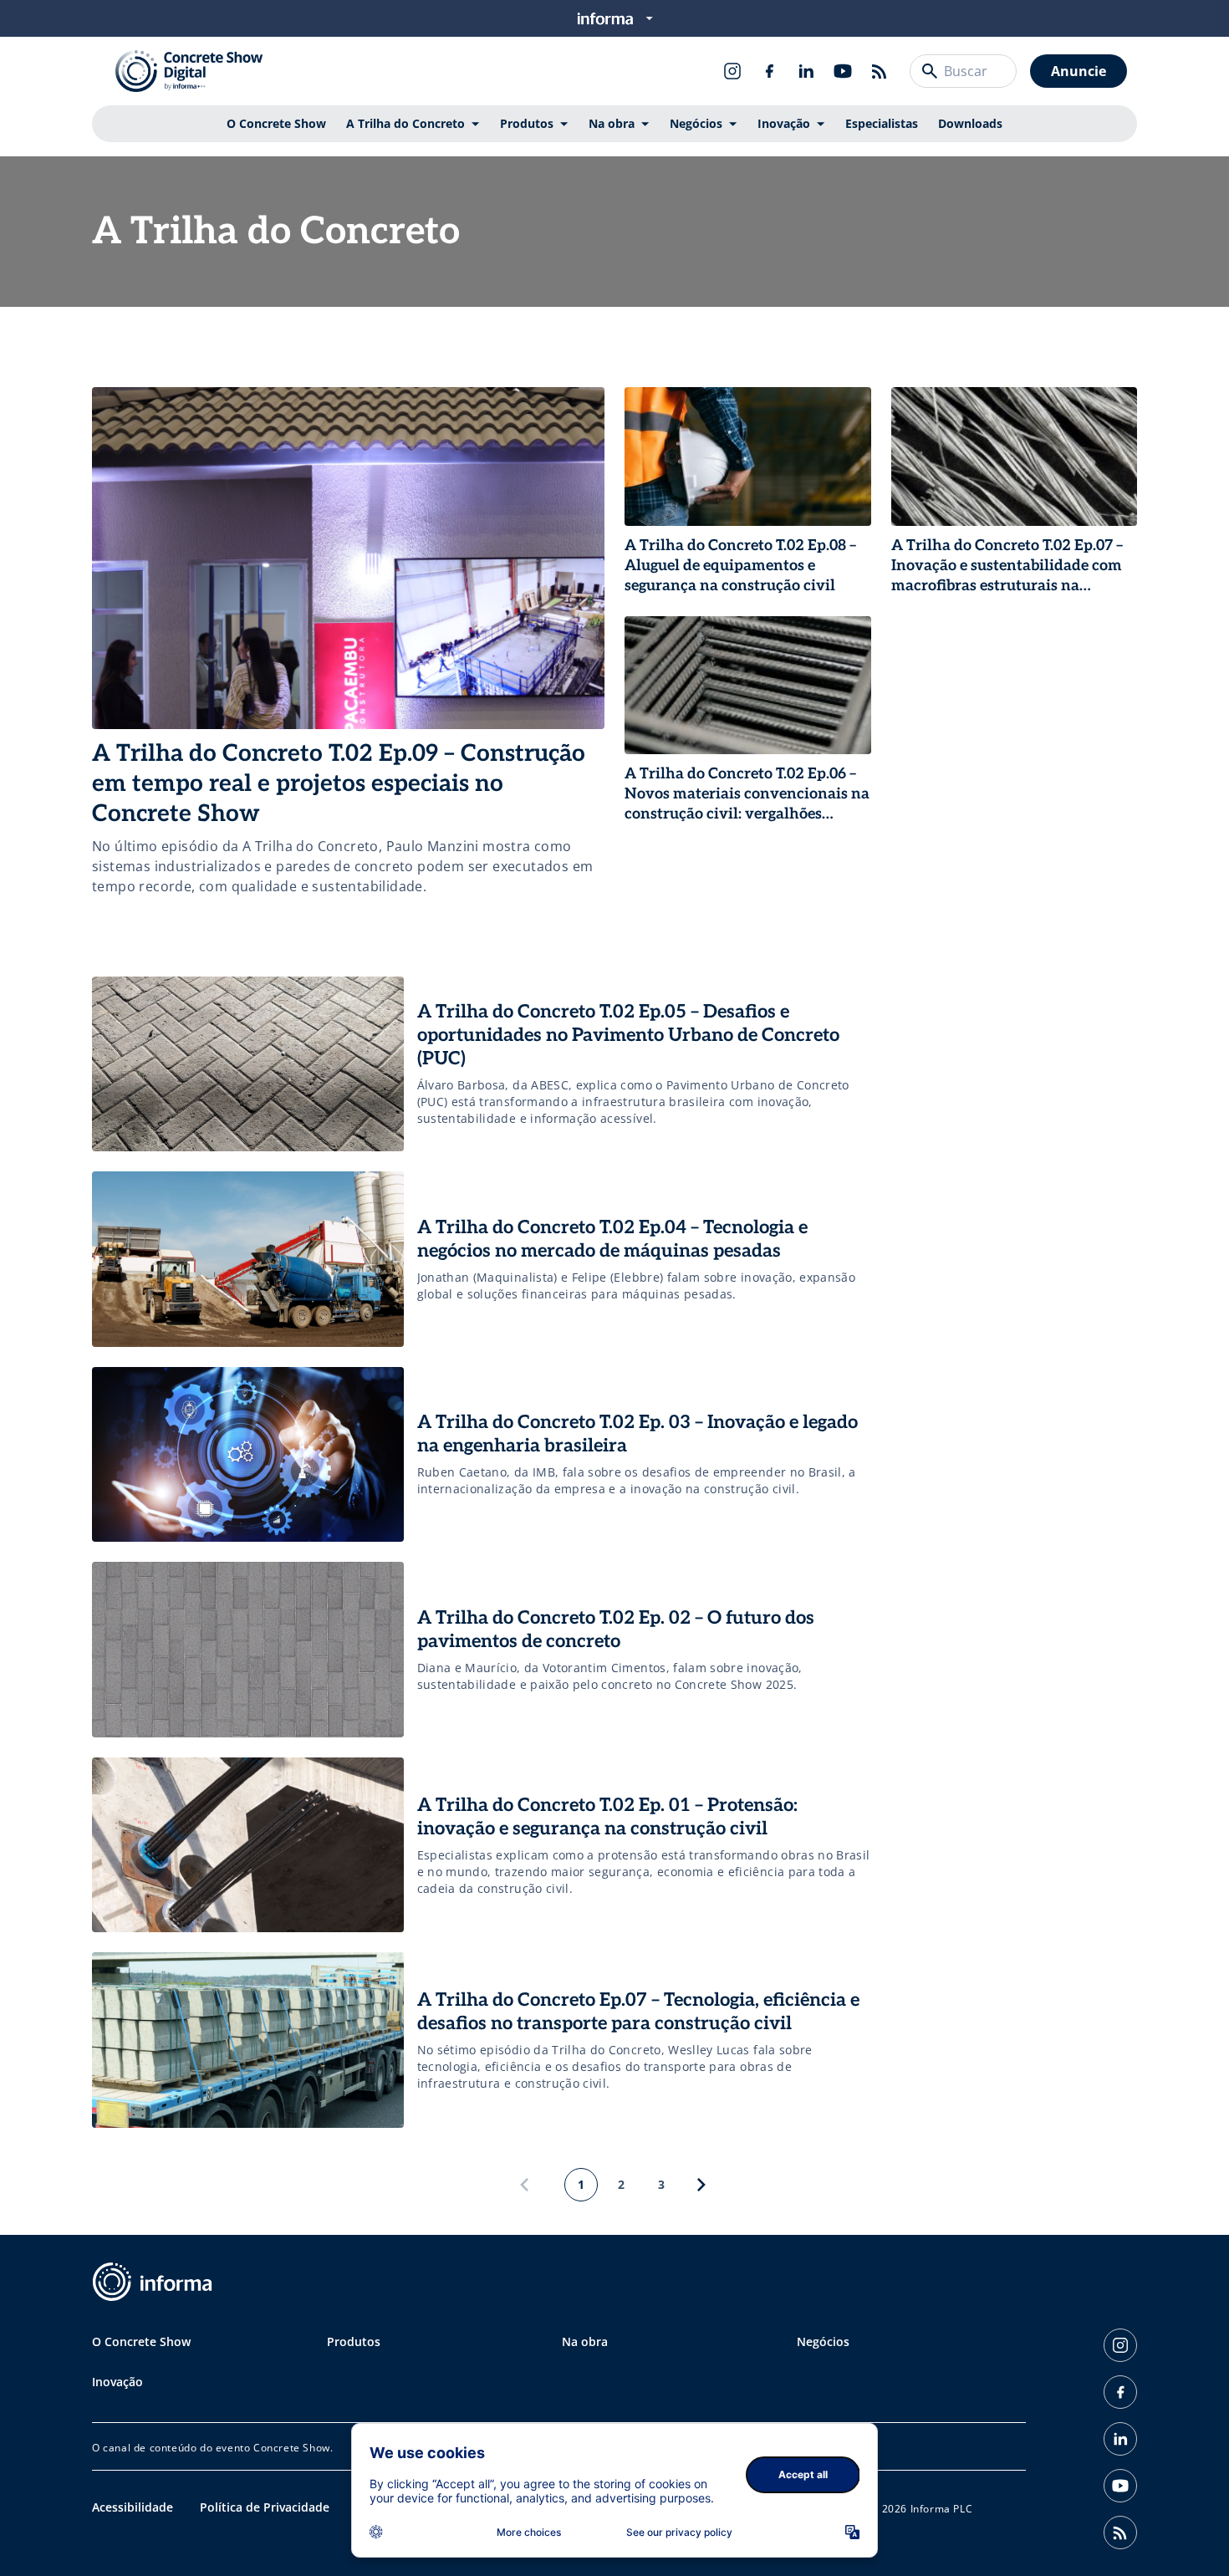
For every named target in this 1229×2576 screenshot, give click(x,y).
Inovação (784, 123)
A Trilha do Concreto (405, 123)
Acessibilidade (133, 2507)
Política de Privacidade (265, 2507)
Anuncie (1079, 71)
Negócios (696, 123)
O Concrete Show (276, 123)
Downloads (970, 123)
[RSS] (880, 71)
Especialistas (882, 123)
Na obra (612, 123)
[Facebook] (769, 71)
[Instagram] (732, 71)
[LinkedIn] (806, 71)
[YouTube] (843, 71)
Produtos (527, 123)
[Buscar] (930, 71)
